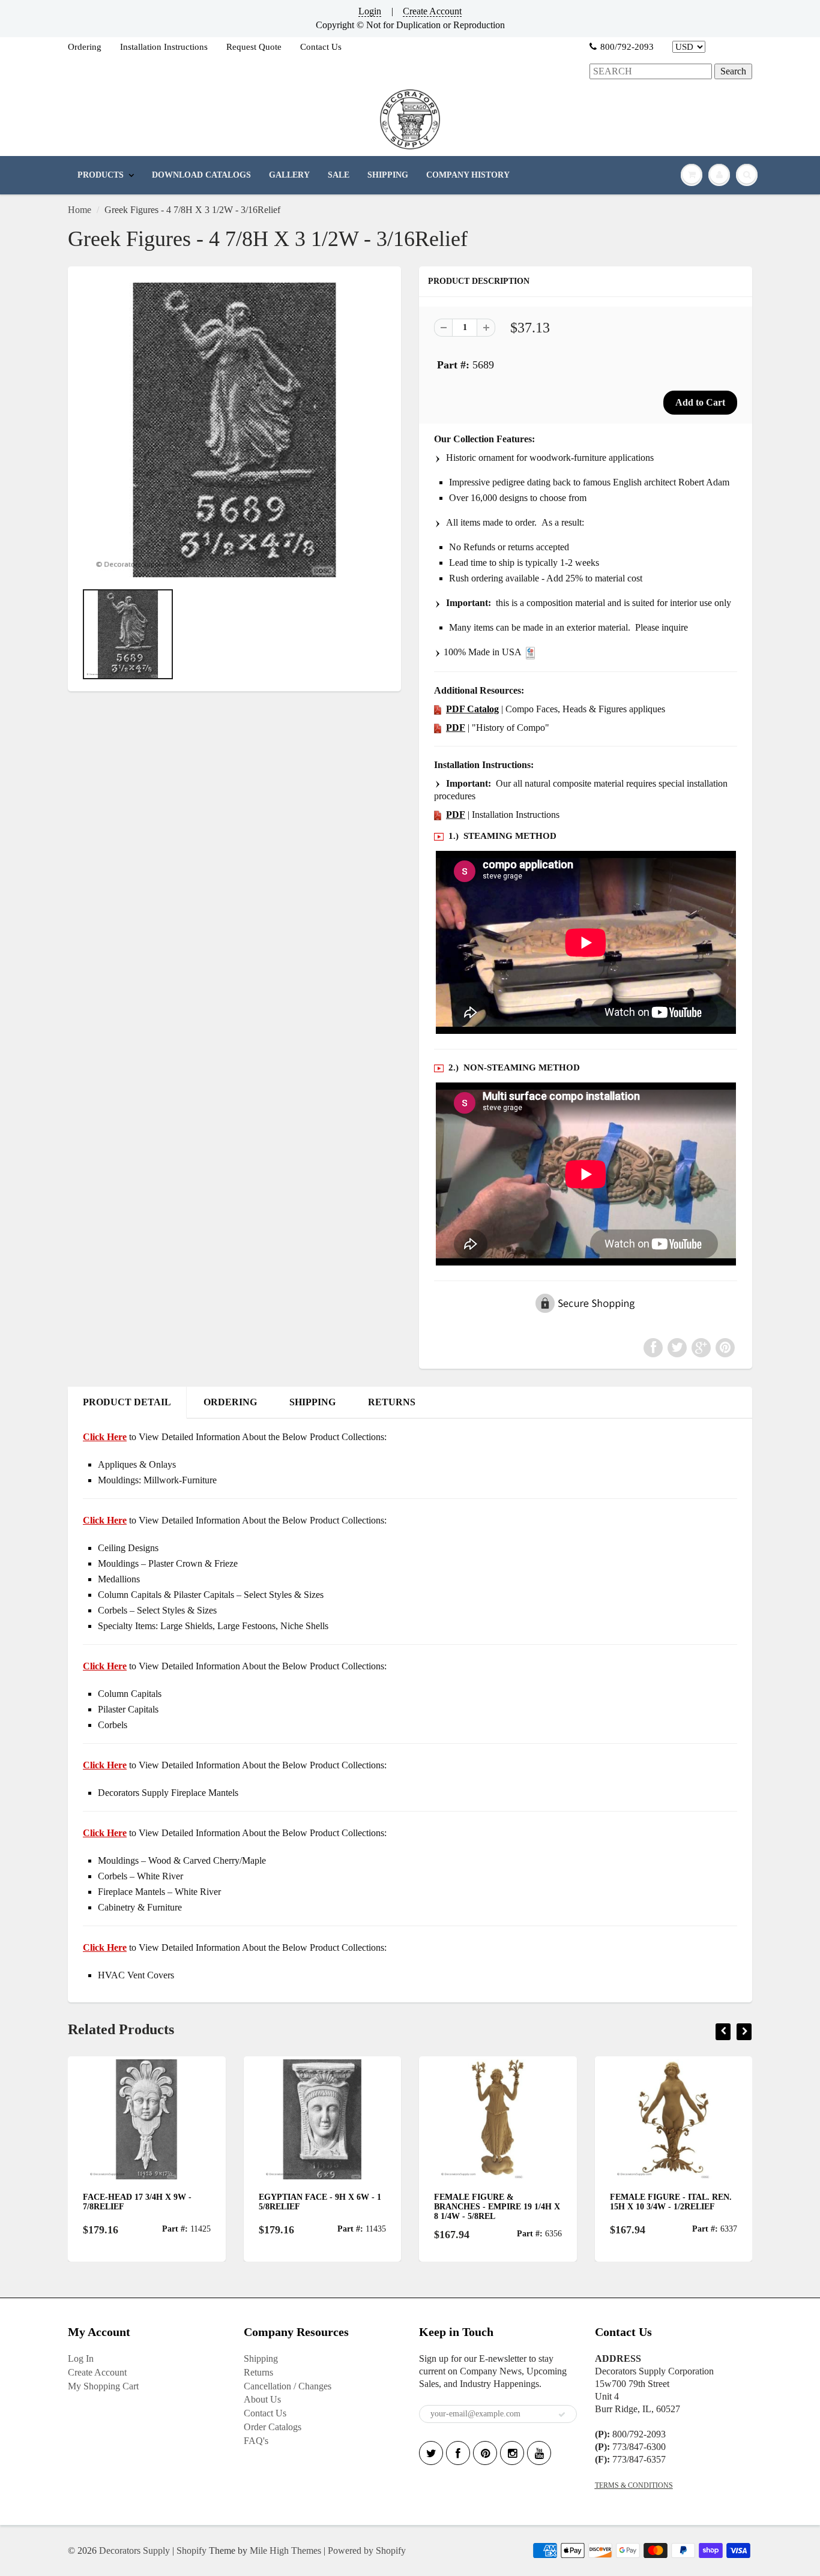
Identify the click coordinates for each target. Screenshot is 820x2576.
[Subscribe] (562, 2415)
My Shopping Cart (103, 2386)
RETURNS (392, 1402)
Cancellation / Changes (288, 2386)
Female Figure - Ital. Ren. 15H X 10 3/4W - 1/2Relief (619, 2202)
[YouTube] (539, 2453)
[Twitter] (431, 2453)
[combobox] (651, 72)
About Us (262, 2399)
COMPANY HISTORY (468, 175)
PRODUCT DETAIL (127, 1402)
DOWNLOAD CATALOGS (201, 175)
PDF (456, 728)
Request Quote (254, 47)
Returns (258, 2372)
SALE (339, 175)
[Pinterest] (485, 2453)
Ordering (85, 47)
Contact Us (321, 47)
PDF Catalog (472, 709)
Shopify (191, 2550)
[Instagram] (512, 2453)
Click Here (105, 1520)
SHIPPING (388, 175)
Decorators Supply (134, 2550)
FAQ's (256, 2441)
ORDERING (230, 1402)
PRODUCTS (101, 175)
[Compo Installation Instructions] (438, 815)
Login (370, 11)
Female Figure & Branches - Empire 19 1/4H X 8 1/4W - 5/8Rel (445, 2207)
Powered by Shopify (367, 2550)
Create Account (432, 11)
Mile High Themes (285, 2550)
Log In (81, 2358)
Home (80, 210)
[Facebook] (458, 2453)
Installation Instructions (164, 47)
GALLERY (289, 175)
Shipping (261, 2358)
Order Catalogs (273, 2427)
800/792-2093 (627, 47)
